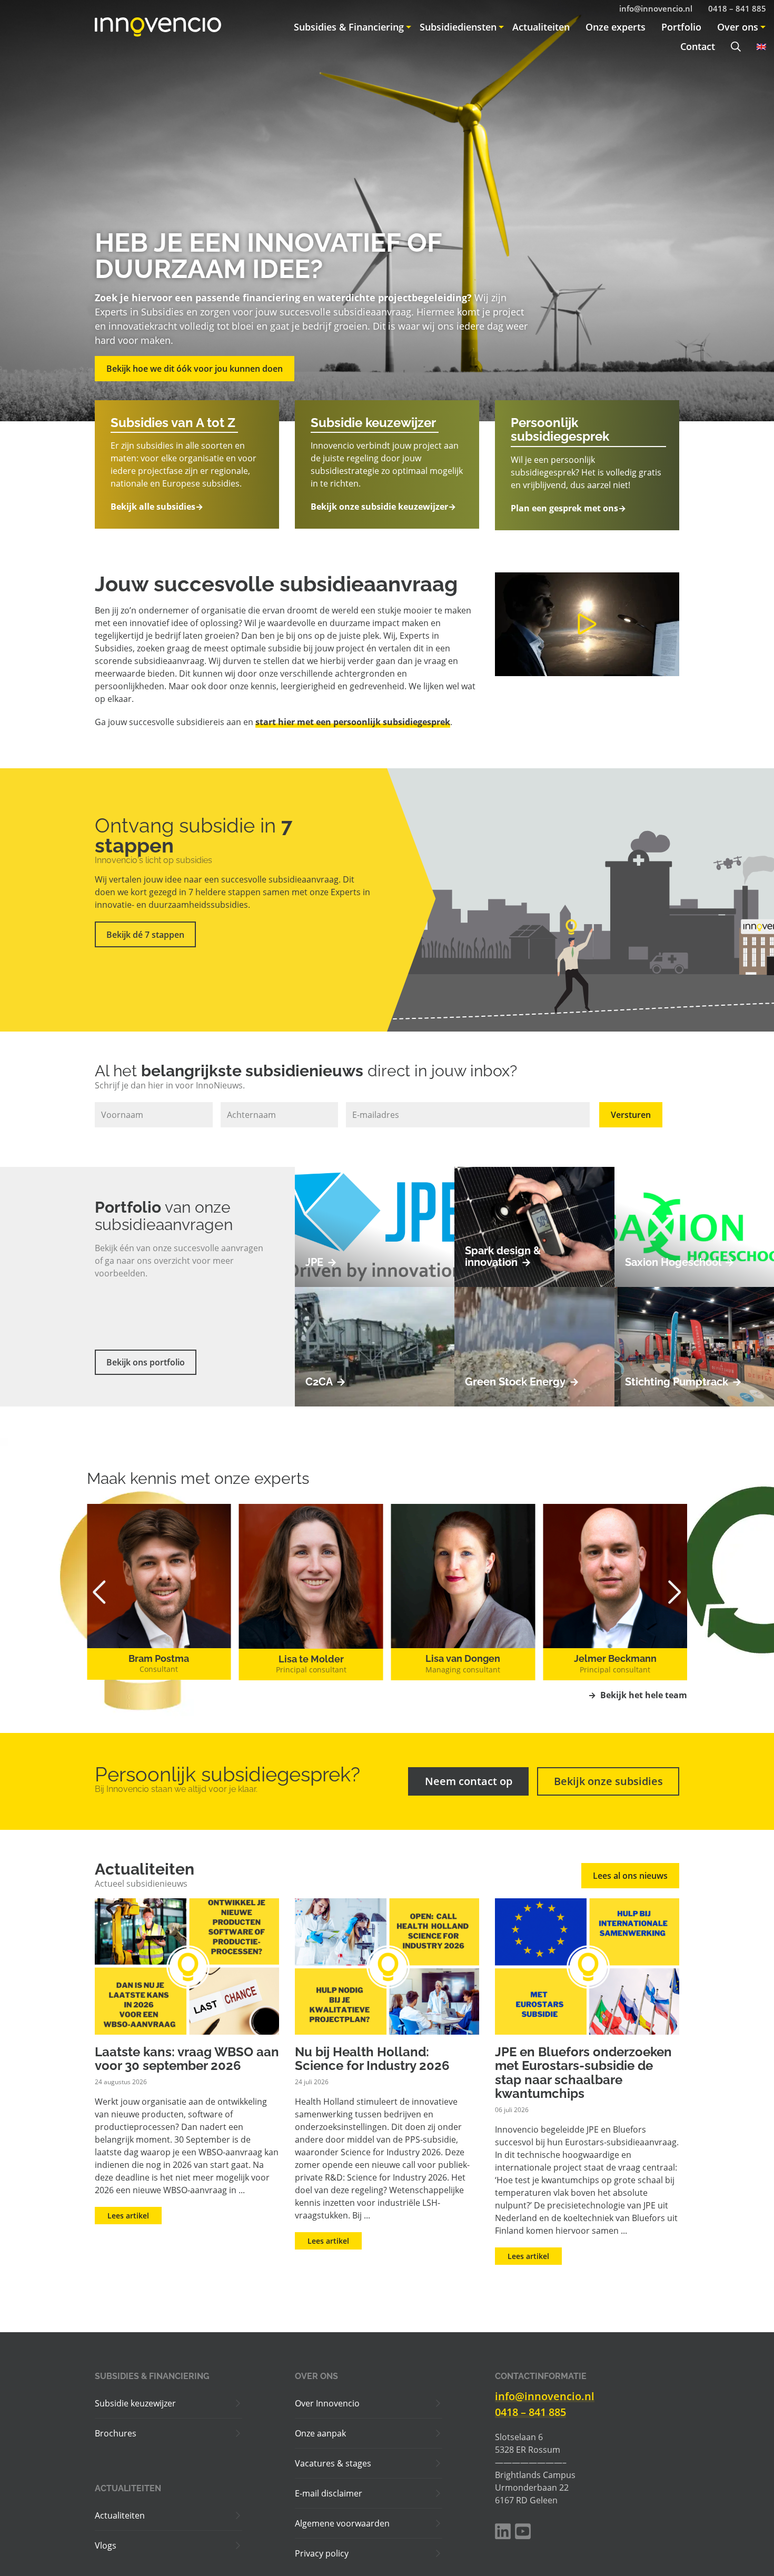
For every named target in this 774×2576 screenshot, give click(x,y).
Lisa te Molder (159, 1659)
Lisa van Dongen (311, 1658)
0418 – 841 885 (530, 2412)
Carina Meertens (615, 1658)
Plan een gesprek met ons (568, 508)
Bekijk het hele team (638, 1695)
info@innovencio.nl (545, 2396)
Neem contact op (469, 1781)
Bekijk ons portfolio (146, 1362)
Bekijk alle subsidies (157, 507)
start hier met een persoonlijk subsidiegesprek (353, 722)
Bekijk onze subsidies (608, 1781)
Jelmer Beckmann (463, 1658)
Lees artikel (128, 2216)
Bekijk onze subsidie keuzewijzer (383, 507)
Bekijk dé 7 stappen (145, 935)
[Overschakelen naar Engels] (757, 47)
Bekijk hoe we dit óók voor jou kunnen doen (195, 369)
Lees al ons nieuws (630, 1876)
